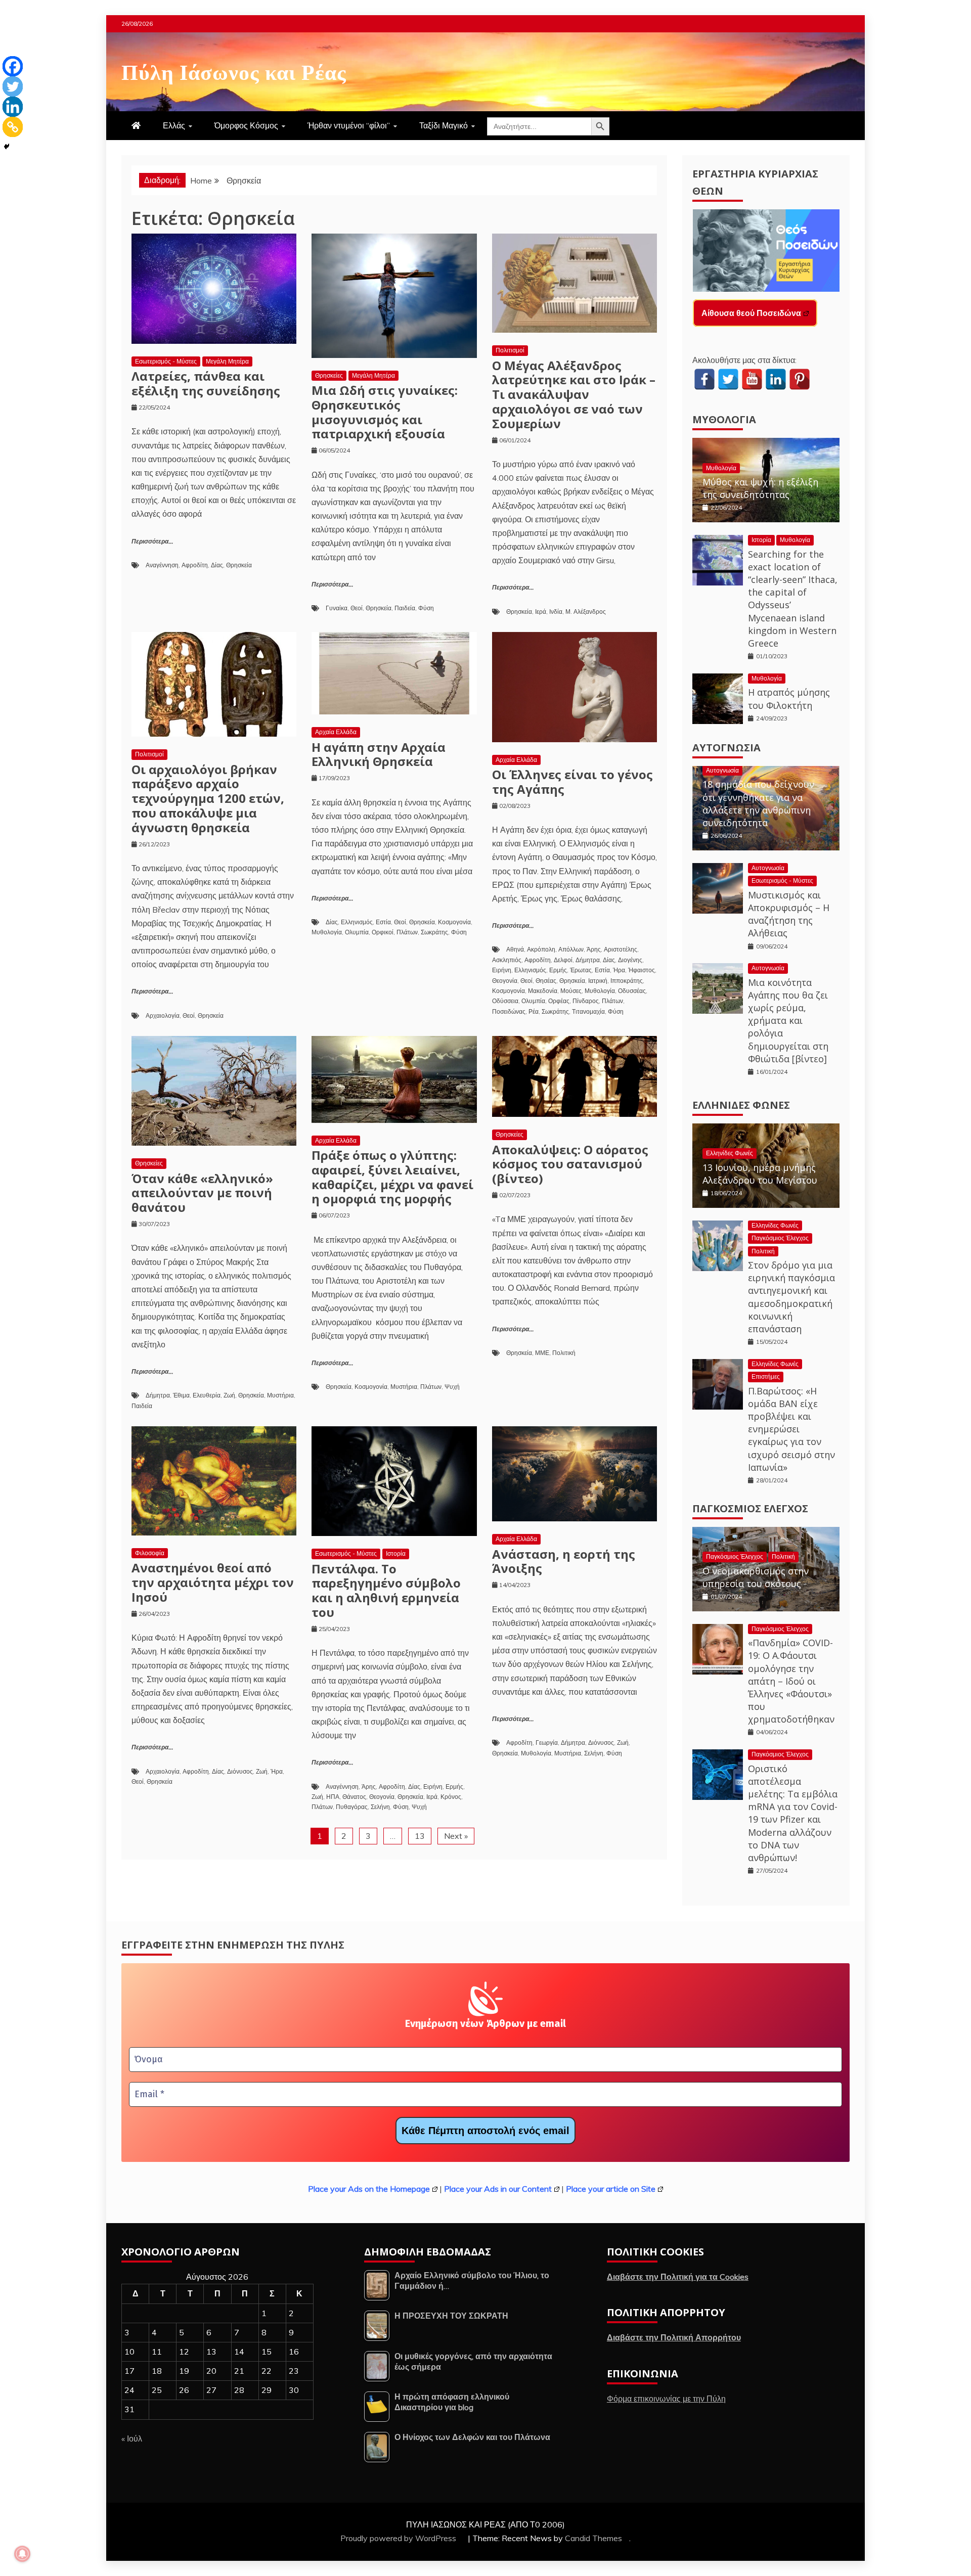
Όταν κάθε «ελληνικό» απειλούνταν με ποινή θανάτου (202, 1193)
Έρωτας (581, 970)
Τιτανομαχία (588, 1011)
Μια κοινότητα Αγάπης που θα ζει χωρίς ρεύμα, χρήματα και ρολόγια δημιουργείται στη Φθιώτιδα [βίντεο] (788, 1021)
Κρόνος (451, 1797)
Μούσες (571, 991)
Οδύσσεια (505, 1001)
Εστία (383, 922)
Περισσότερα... (152, 542)
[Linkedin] (13, 107)
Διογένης (630, 960)
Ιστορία (396, 1553)
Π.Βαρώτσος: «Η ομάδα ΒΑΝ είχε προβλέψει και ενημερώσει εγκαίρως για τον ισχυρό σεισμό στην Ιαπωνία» (791, 1429)
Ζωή (229, 1395)
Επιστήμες (766, 1376)
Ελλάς (174, 125)
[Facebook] (13, 66)
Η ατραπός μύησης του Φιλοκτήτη (789, 698)
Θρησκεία (239, 565)
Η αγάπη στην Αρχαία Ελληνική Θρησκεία (379, 754)
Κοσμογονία (454, 922)
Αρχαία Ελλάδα (336, 732)
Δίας (217, 565)
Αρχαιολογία (163, 1015)
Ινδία (556, 612)
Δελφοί (563, 960)
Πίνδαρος (586, 1001)
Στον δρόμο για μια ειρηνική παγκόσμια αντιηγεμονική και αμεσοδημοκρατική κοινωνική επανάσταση (791, 1297)
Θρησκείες (329, 375)
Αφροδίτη (195, 565)
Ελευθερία (207, 1395)
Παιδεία (405, 608)
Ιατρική (598, 981)
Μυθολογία (327, 932)
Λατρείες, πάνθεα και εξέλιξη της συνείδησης (206, 383)
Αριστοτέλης (621, 949)
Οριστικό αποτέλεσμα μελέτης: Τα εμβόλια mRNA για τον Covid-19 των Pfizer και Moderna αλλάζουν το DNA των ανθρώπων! (793, 1813)
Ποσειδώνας (509, 1011)
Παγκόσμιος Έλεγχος (780, 1238)
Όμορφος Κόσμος (246, 125)
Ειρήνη (502, 970)
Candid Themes (593, 2538)
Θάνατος (354, 1797)
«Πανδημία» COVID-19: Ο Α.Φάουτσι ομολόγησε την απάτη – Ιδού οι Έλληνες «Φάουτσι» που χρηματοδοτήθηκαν (791, 1681)
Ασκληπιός (507, 960)
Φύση (426, 608)
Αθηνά (515, 949)
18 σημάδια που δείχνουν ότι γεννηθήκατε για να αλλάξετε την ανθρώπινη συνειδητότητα (758, 803)
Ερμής (558, 970)
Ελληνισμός (357, 922)
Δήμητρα (588, 960)
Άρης (594, 949)
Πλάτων (407, 932)
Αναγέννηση (162, 565)
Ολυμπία (357, 932)
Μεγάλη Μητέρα (227, 361)
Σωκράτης (434, 932)
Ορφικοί (383, 932)
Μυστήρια (280, 1395)
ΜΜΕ (542, 1353)
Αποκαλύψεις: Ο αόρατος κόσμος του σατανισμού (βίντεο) (570, 1164)
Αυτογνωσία (726, 748)
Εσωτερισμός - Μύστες (166, 361)
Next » (456, 1836)
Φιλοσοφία (150, 1553)
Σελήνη (380, 1807)
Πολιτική (564, 1353)
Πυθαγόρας (352, 1807)
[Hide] (7, 147)
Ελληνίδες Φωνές (741, 1105)
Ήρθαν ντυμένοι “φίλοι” (349, 125)
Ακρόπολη (541, 949)
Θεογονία (505, 981)
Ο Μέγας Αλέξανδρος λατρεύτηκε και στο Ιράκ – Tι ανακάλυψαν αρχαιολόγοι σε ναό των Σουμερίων (574, 394)
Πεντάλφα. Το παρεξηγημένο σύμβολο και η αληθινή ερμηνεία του (386, 1590)
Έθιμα (181, 1395)
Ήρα (619, 970)
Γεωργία (547, 1743)
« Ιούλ (132, 2438)
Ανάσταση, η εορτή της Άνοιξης (564, 1561)
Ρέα (534, 1011)
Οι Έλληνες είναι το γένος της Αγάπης (572, 782)
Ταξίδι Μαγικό (444, 125)
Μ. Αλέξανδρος (586, 612)
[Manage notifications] (22, 2554)
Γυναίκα (337, 608)
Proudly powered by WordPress (399, 2538)
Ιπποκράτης (627, 981)
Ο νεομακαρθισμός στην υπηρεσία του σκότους (756, 1577)
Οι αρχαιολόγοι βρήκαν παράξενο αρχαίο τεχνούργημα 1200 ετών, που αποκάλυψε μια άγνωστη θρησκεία (208, 798)
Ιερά (541, 612)
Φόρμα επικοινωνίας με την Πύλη (666, 2399)
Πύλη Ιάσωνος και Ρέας (234, 70)
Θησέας (546, 981)
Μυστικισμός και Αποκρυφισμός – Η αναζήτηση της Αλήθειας (789, 914)
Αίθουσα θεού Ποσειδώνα (751, 313)
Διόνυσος (240, 1771)
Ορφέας (559, 1001)
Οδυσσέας (632, 991)
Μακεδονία (543, 991)
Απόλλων (571, 949)
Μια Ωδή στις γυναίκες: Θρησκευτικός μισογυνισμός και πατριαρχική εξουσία (385, 412)
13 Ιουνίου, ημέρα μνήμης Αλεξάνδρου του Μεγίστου (760, 1174)
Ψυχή (452, 1387)
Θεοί (357, 608)
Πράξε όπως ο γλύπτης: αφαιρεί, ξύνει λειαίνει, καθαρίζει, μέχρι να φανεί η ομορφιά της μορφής (392, 1177)
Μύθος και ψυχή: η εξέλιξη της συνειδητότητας (760, 488)
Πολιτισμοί (510, 350)
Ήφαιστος (642, 970)
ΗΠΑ (333, 1797)
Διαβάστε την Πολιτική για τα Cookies (678, 2277)
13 (420, 1836)
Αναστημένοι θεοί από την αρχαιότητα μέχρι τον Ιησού (213, 1582)
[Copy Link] (13, 127)
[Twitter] (13, 86)
